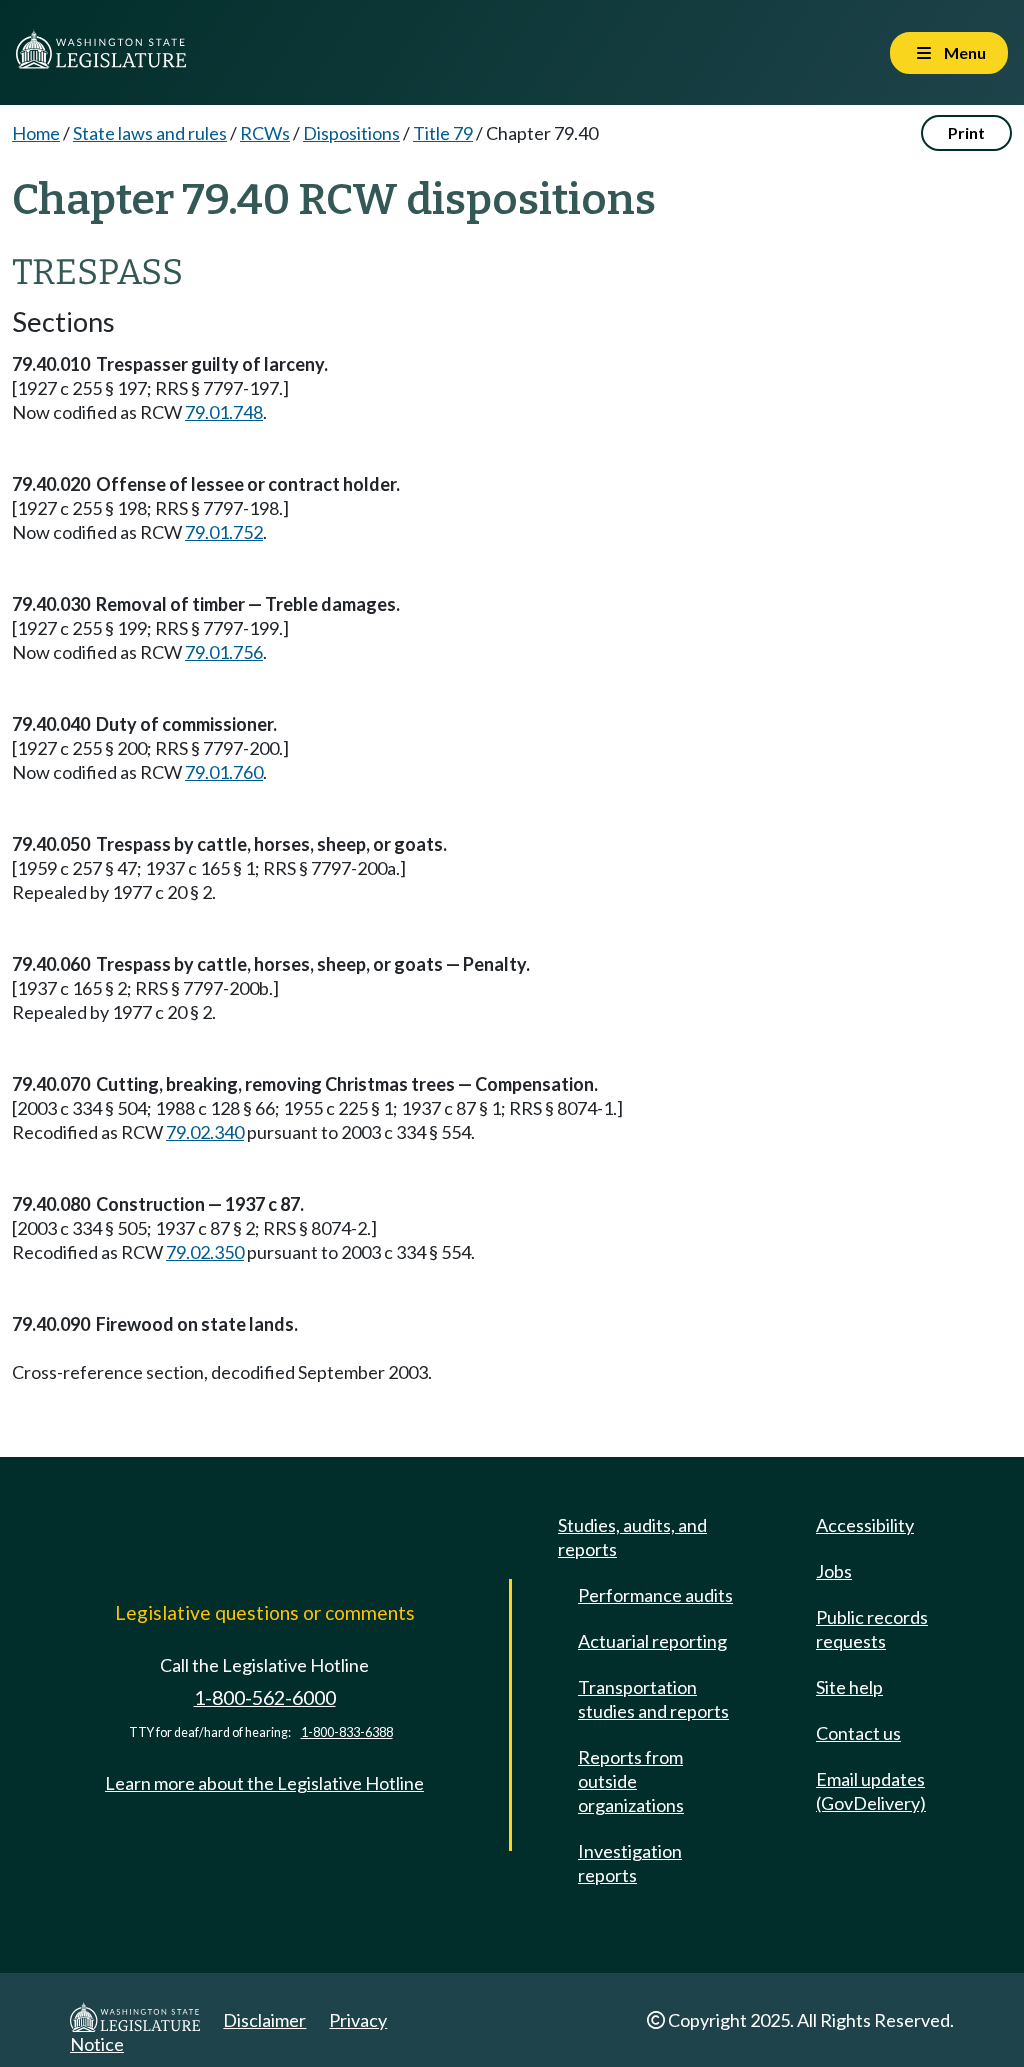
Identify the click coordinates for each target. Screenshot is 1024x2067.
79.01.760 (224, 772)
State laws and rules (150, 133)
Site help (849, 1687)
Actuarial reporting (652, 1641)
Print (966, 132)
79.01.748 (224, 412)
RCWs (265, 133)
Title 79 (443, 133)
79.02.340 (205, 1132)
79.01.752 (224, 532)
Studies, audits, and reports (632, 1537)
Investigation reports (630, 1863)
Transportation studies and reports (653, 1699)
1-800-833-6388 (347, 1732)
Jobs (834, 1571)
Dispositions (351, 133)
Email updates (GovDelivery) (871, 1791)
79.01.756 (224, 652)
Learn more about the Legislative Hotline (264, 1783)
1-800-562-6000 (265, 1697)
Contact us (858, 1733)
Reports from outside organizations (631, 1781)
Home (36, 133)
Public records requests (872, 1629)
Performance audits (655, 1595)
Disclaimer (264, 2020)
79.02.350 (205, 1252)
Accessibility (865, 1525)
